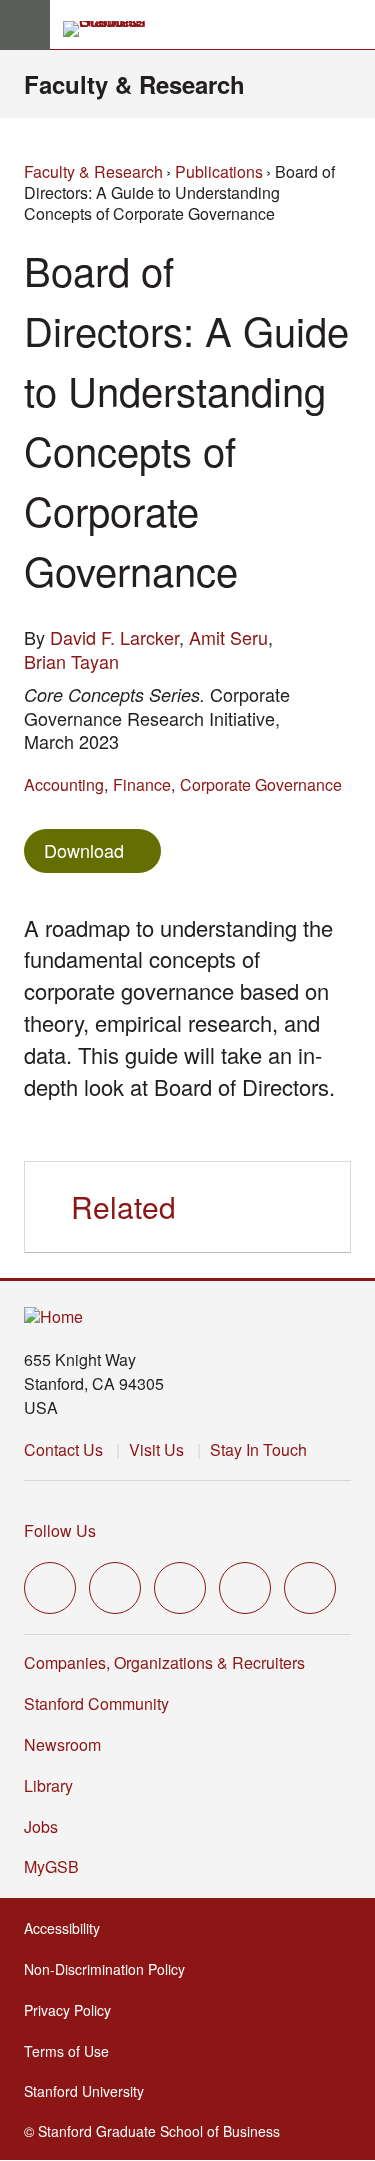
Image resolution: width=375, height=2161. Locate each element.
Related (123, 1206)
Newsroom (62, 1744)
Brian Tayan (71, 661)
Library (48, 1785)
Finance (142, 784)
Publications (219, 171)
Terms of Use (72, 2051)
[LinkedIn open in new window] (310, 1588)
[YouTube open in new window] (245, 1588)
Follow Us (60, 1530)
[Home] (53, 1317)
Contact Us (63, 1449)
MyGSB (57, 1866)
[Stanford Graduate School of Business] (113, 29)
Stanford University (90, 2091)
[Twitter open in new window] (50, 1588)
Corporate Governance (261, 784)
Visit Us (156, 1449)
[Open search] (352, 25)
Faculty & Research (134, 84)
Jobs (41, 1826)
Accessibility (68, 1928)
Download (84, 850)
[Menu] (25, 25)
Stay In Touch (258, 1449)
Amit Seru (228, 637)
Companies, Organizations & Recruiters (164, 1662)
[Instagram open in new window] (180, 1588)
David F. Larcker (114, 637)
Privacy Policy (73, 2010)
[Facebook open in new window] (115, 1588)
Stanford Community (96, 1703)
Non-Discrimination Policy (110, 1969)
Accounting (64, 784)
